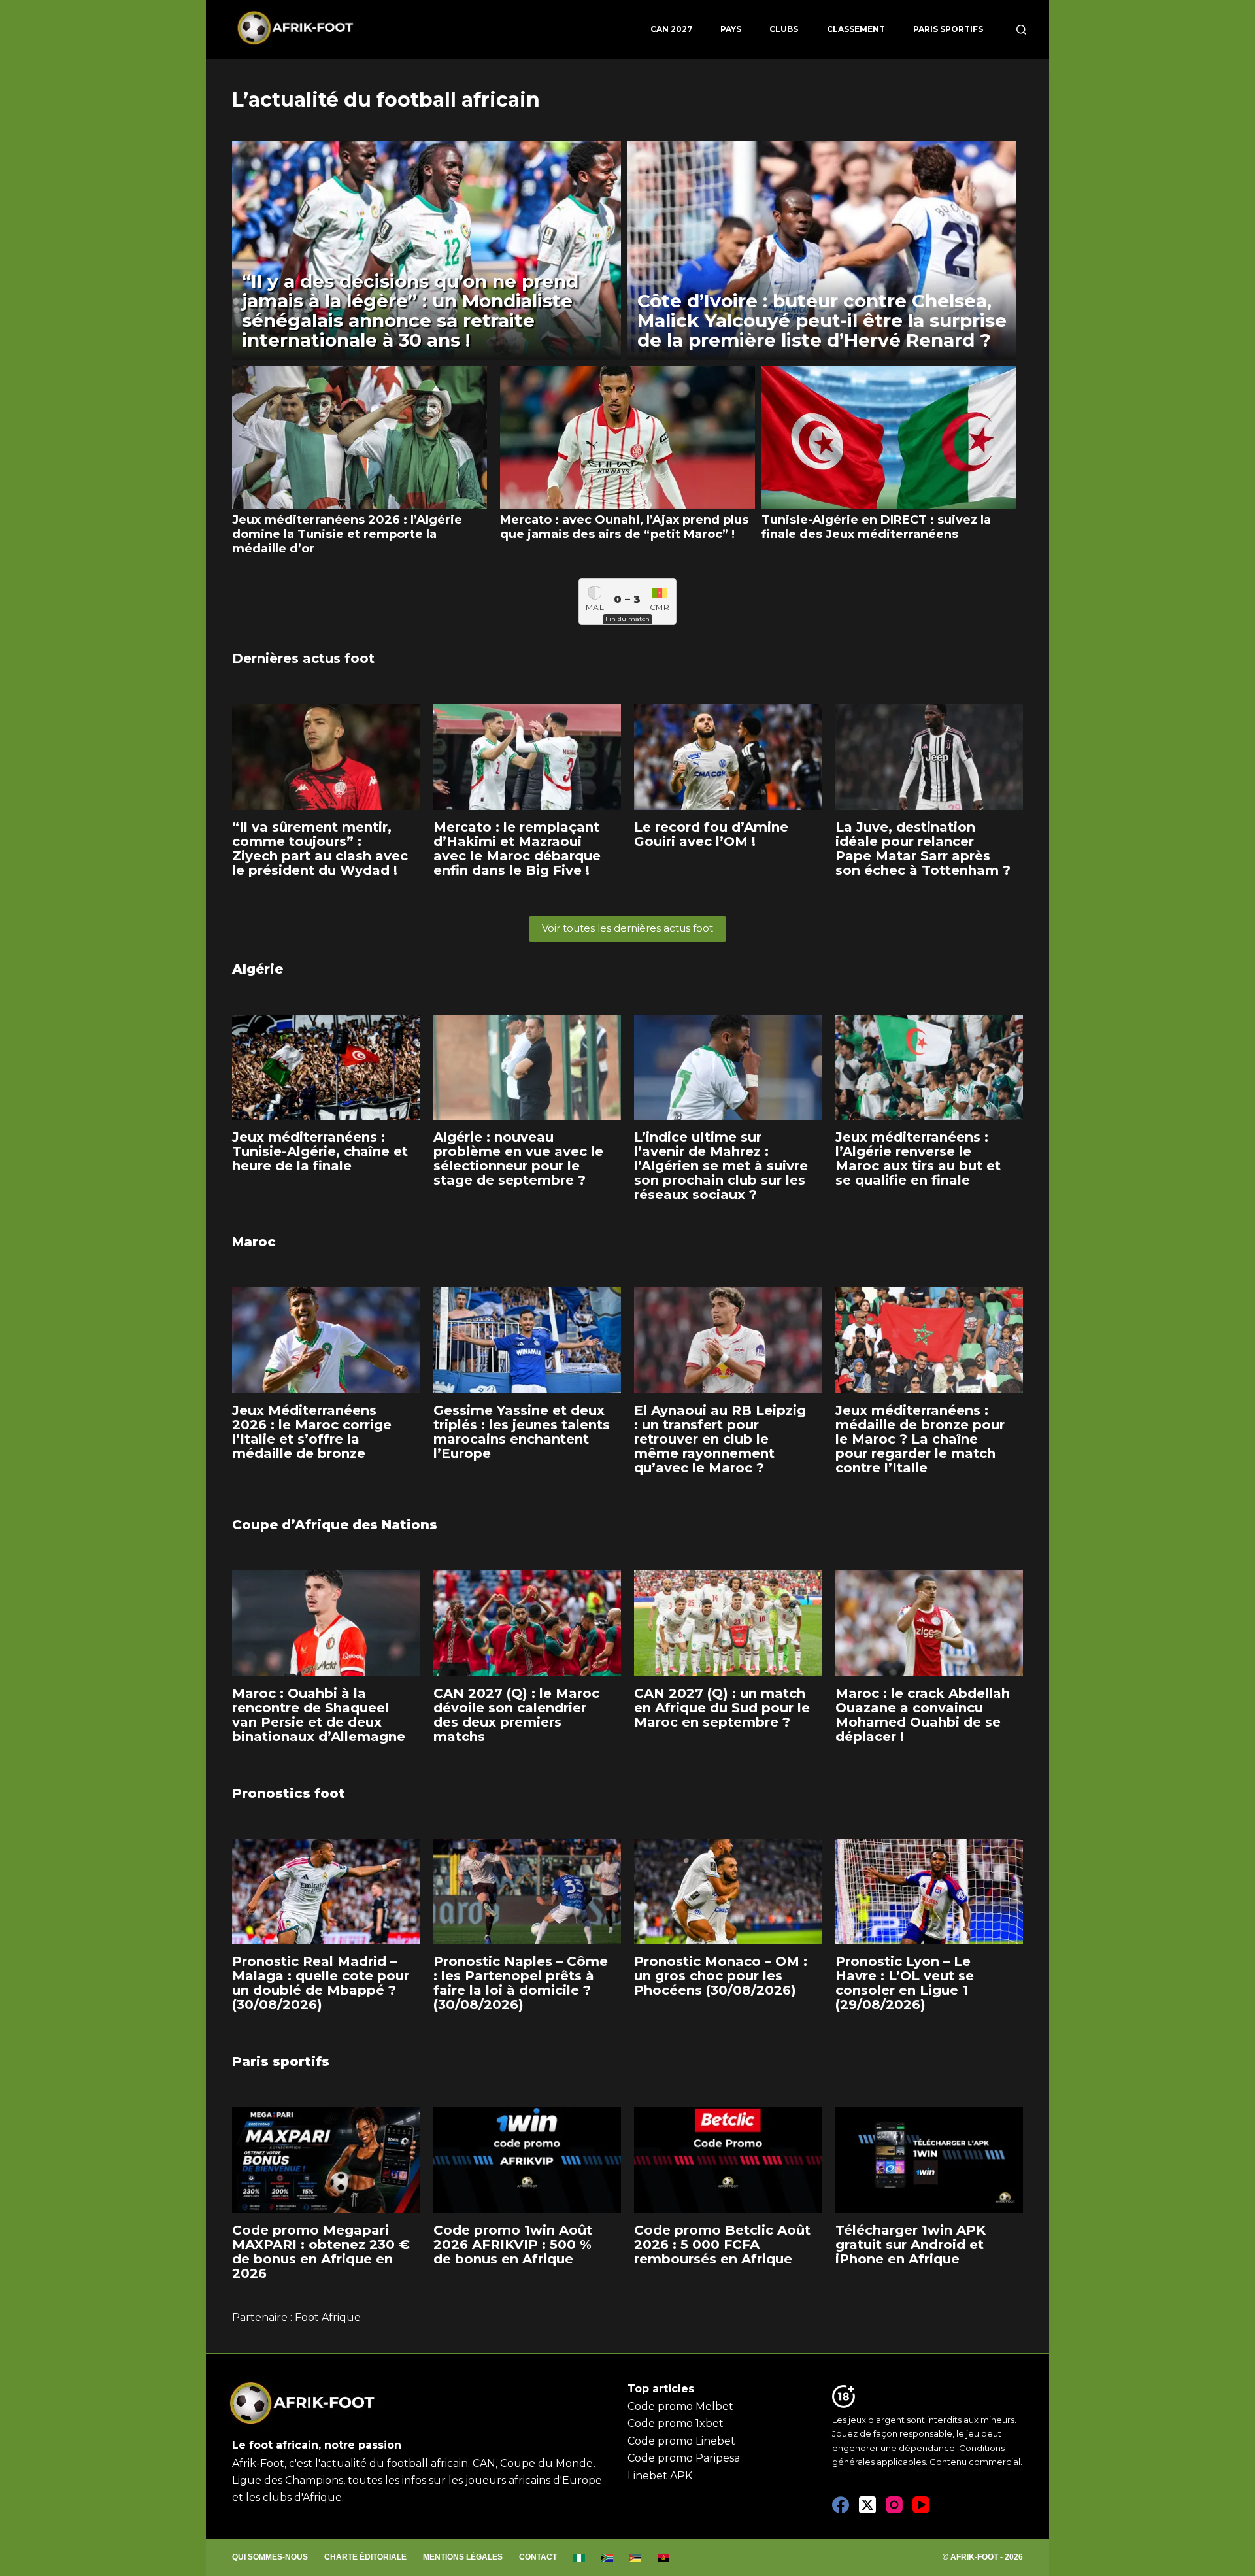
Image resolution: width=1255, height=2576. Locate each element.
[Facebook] (841, 2505)
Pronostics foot (289, 1793)
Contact (538, 2557)
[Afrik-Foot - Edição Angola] (664, 2558)
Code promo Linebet (681, 2441)
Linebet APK (660, 2476)
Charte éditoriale (365, 2557)
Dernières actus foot (303, 658)
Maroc (254, 1242)
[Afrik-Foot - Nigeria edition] (579, 2558)
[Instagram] (894, 2505)
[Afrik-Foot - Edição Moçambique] (636, 2558)
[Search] (1021, 30)
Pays (731, 29)
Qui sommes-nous (270, 2557)
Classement (856, 29)
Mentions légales (463, 2557)
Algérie (258, 969)
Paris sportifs (948, 29)
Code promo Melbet (680, 2406)
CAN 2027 (671, 29)
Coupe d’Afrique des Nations (335, 1525)
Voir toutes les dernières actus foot (627, 928)
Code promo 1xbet (676, 2423)
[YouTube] (921, 2505)
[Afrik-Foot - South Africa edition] (608, 2558)
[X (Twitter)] (867, 2505)
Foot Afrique (328, 2317)
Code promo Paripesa (684, 2458)
